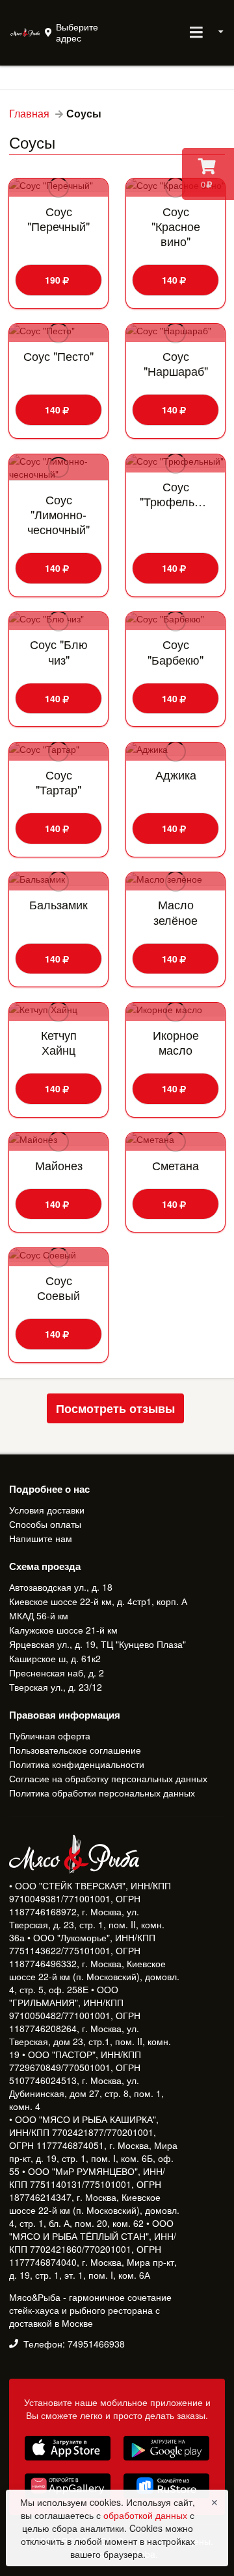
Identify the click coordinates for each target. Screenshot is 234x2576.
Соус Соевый (58, 1288)
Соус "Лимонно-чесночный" (58, 514)
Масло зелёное (175, 912)
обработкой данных (147, 2515)
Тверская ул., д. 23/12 (56, 1686)
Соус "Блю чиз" (59, 652)
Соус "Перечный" (58, 219)
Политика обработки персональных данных (102, 1792)
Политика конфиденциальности (77, 1764)
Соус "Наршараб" (176, 363)
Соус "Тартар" (58, 782)
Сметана (175, 1165)
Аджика (176, 775)
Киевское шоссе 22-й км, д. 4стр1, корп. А (98, 1601)
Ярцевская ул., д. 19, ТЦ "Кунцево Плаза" (97, 1644)
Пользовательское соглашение (75, 1750)
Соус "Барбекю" (175, 652)
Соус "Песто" (58, 356)
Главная (29, 114)
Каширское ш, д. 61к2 (55, 1658)
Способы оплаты (45, 1524)
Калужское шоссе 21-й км (63, 1630)
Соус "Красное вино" (176, 226)
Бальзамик (58, 904)
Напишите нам (41, 1538)
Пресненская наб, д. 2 (57, 1673)
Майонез (59, 1165)
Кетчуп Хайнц (59, 1042)
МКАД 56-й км (39, 1615)
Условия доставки (47, 1510)
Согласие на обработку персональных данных (108, 1778)
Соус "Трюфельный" (175, 494)
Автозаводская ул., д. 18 (61, 1588)
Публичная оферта (50, 1736)
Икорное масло (176, 1042)
